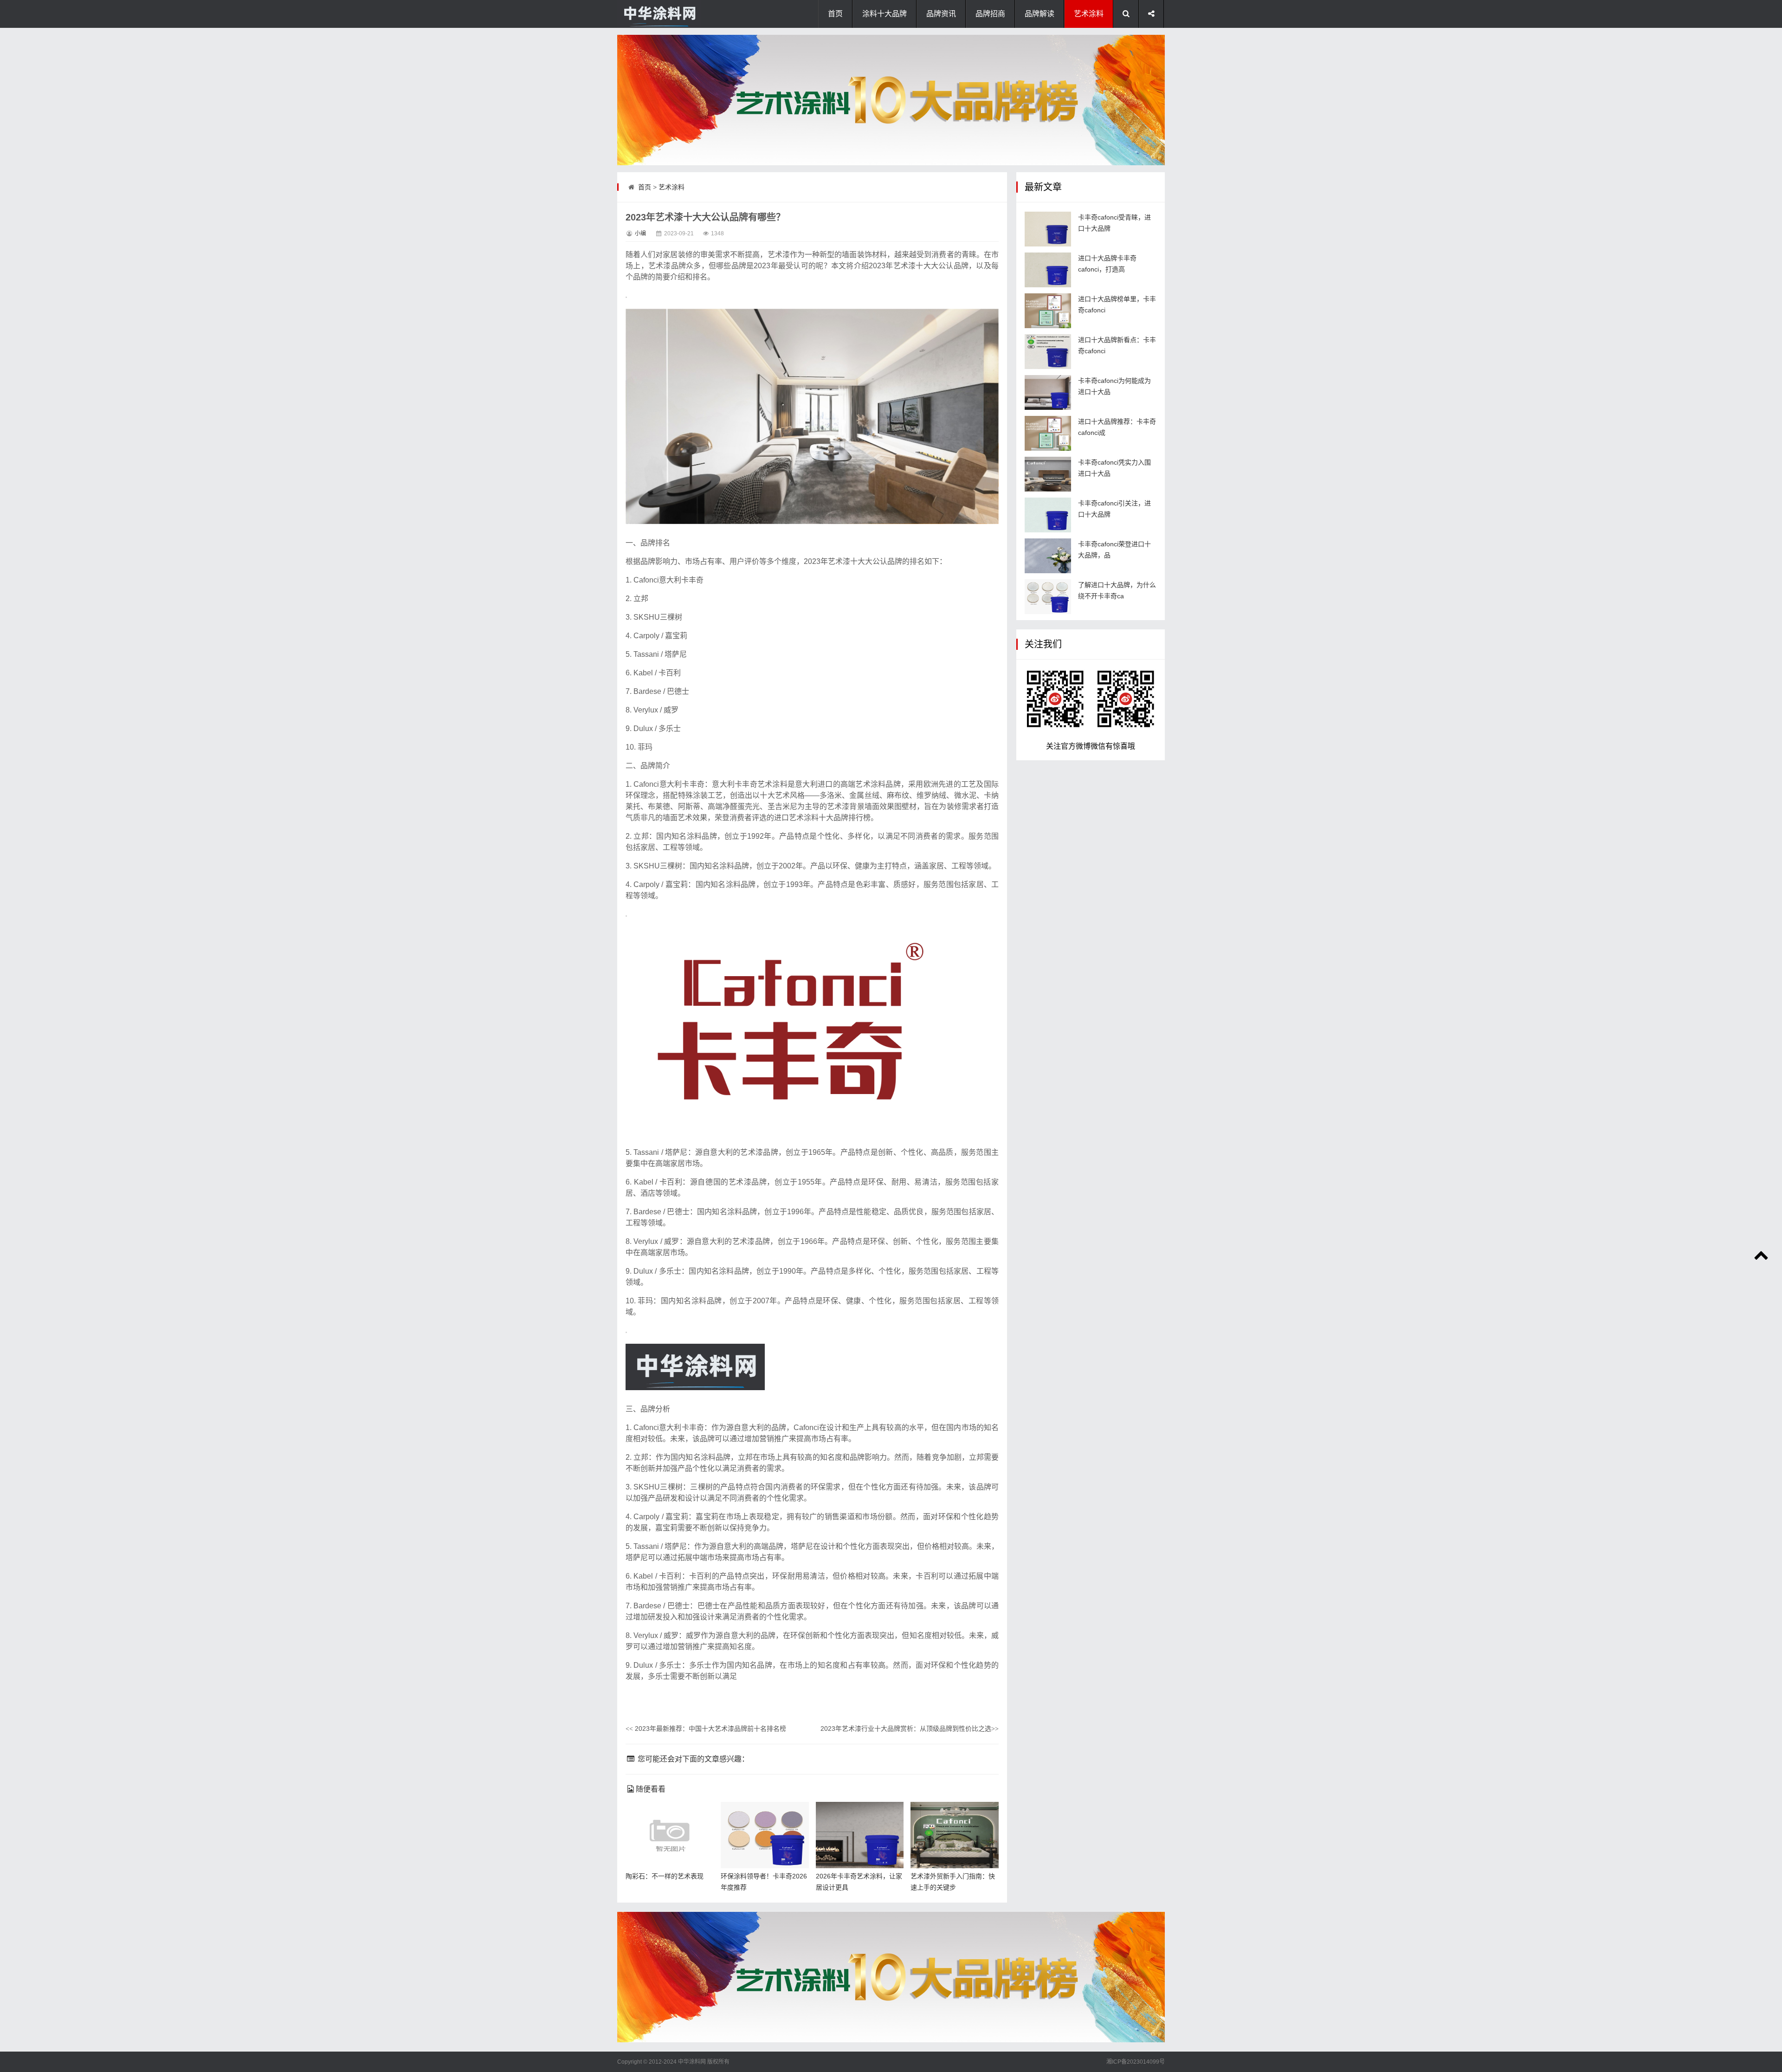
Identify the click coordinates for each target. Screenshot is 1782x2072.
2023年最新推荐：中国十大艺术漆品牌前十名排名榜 (706, 1729)
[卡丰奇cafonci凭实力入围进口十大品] (1048, 474)
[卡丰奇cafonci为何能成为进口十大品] (1048, 392)
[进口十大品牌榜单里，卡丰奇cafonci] (1048, 311)
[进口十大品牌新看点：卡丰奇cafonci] (1048, 352)
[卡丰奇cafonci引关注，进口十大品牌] (1048, 515)
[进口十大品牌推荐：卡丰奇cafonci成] (1048, 433)
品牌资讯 (941, 14)
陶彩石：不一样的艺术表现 (665, 1876)
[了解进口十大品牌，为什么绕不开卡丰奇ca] (1048, 597)
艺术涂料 (1089, 14)
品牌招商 (990, 14)
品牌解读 (1039, 14)
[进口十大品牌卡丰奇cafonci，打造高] (1048, 270)
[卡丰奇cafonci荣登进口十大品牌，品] (1048, 556)
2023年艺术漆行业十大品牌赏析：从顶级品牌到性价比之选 (910, 1729)
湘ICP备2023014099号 (1136, 2062)
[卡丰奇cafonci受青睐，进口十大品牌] (1048, 229)
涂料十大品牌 (885, 14)
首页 (835, 14)
